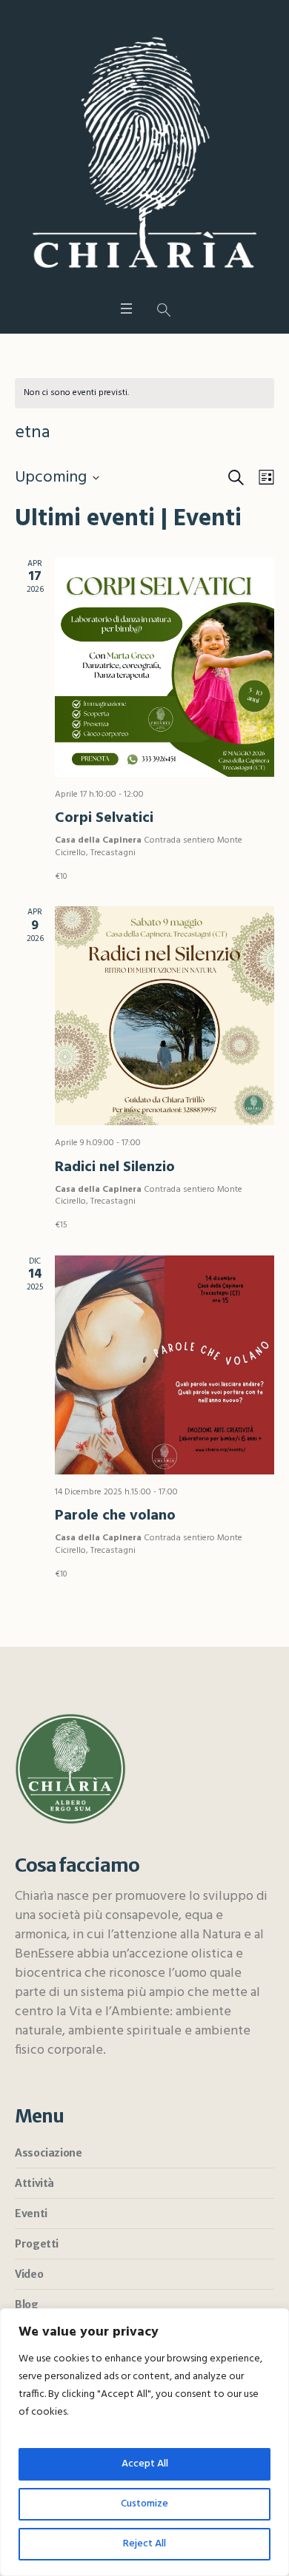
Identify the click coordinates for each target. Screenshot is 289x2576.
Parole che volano (115, 1516)
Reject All (144, 2544)
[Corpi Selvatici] (165, 667)
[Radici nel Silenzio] (165, 1016)
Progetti (37, 2244)
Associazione (48, 2153)
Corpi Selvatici (104, 818)
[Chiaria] (144, 153)
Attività (34, 2183)
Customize (144, 2504)
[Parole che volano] (165, 1365)
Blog (26, 2304)
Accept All (145, 2464)
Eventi (31, 2213)
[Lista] (263, 478)
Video (29, 2274)
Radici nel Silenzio (115, 1167)
